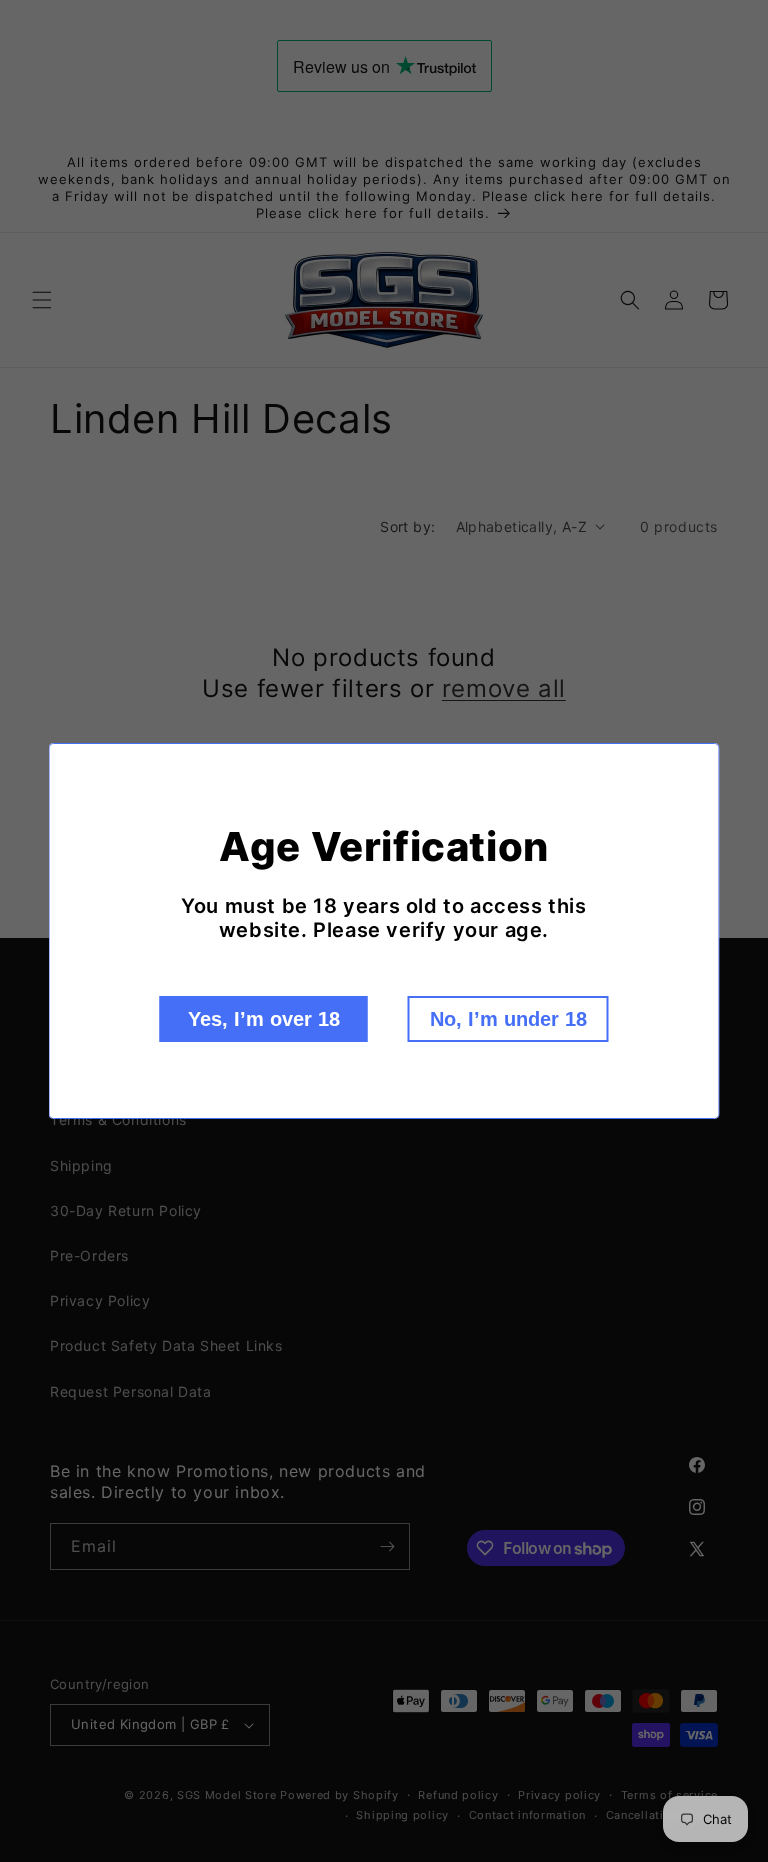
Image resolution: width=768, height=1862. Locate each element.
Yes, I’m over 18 (264, 1019)
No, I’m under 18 (508, 1019)
